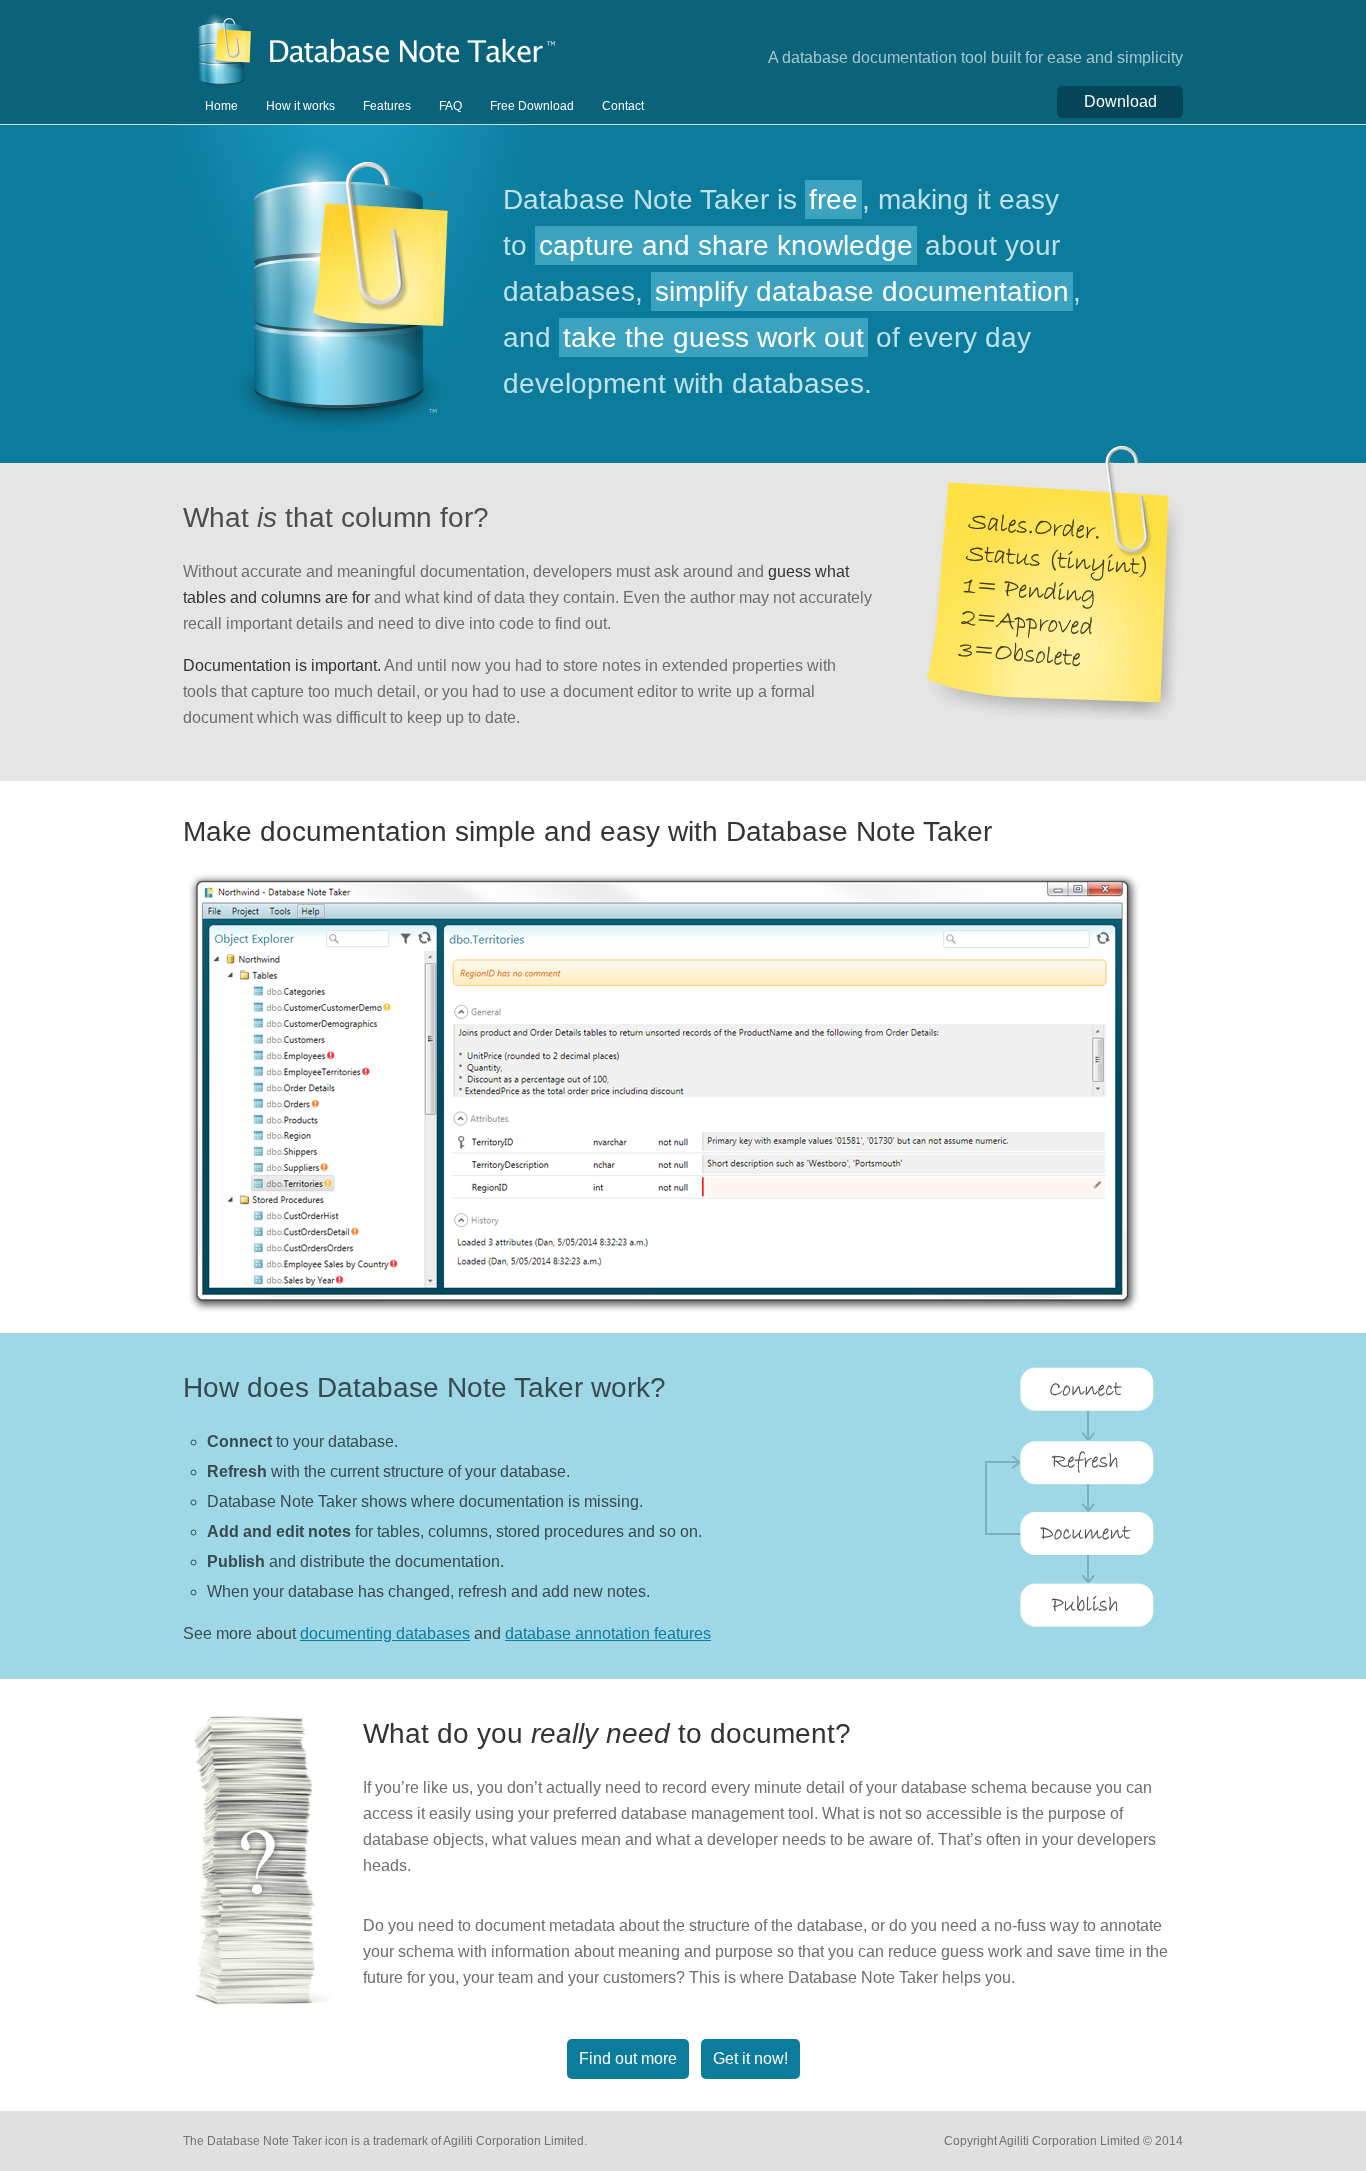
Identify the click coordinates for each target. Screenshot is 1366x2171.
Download (1120, 101)
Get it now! (750, 2058)
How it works (300, 106)
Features (387, 106)
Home (221, 106)
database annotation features (608, 1633)
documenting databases (385, 1633)
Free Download (532, 106)
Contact (623, 106)
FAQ (450, 106)
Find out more (628, 2058)
